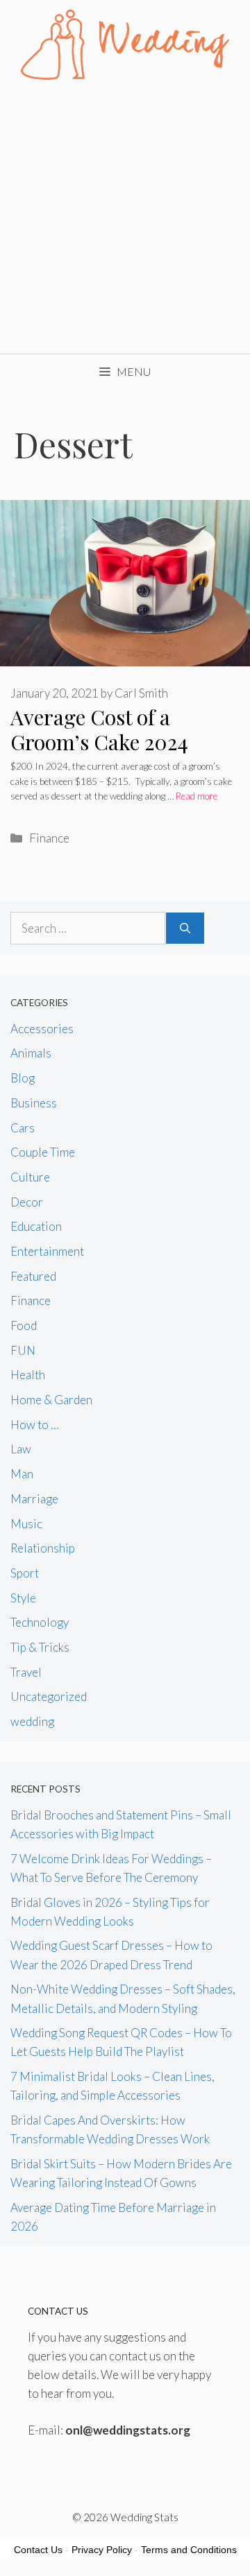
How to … (35, 1425)
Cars (23, 1128)
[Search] (185, 928)
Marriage (34, 1499)
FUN (23, 1350)
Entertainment (47, 1251)
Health (28, 1375)
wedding (32, 1721)
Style (23, 1598)
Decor (27, 1202)
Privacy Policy (102, 2550)
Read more (197, 796)
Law (21, 1449)
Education (36, 1226)
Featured (33, 1276)
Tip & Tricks (40, 1647)
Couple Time (43, 1152)
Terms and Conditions (189, 2550)
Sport (25, 1573)
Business (34, 1103)
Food (24, 1325)
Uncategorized (49, 1696)
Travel (26, 1672)
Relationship (43, 1548)
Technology (40, 1622)
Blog (23, 1078)
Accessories (42, 1029)
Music (26, 1524)
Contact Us (38, 2550)
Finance (49, 838)
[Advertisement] (125, 222)
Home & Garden (51, 1400)
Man (22, 1474)
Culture (30, 1177)
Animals (31, 1053)
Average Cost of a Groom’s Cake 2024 (99, 729)
